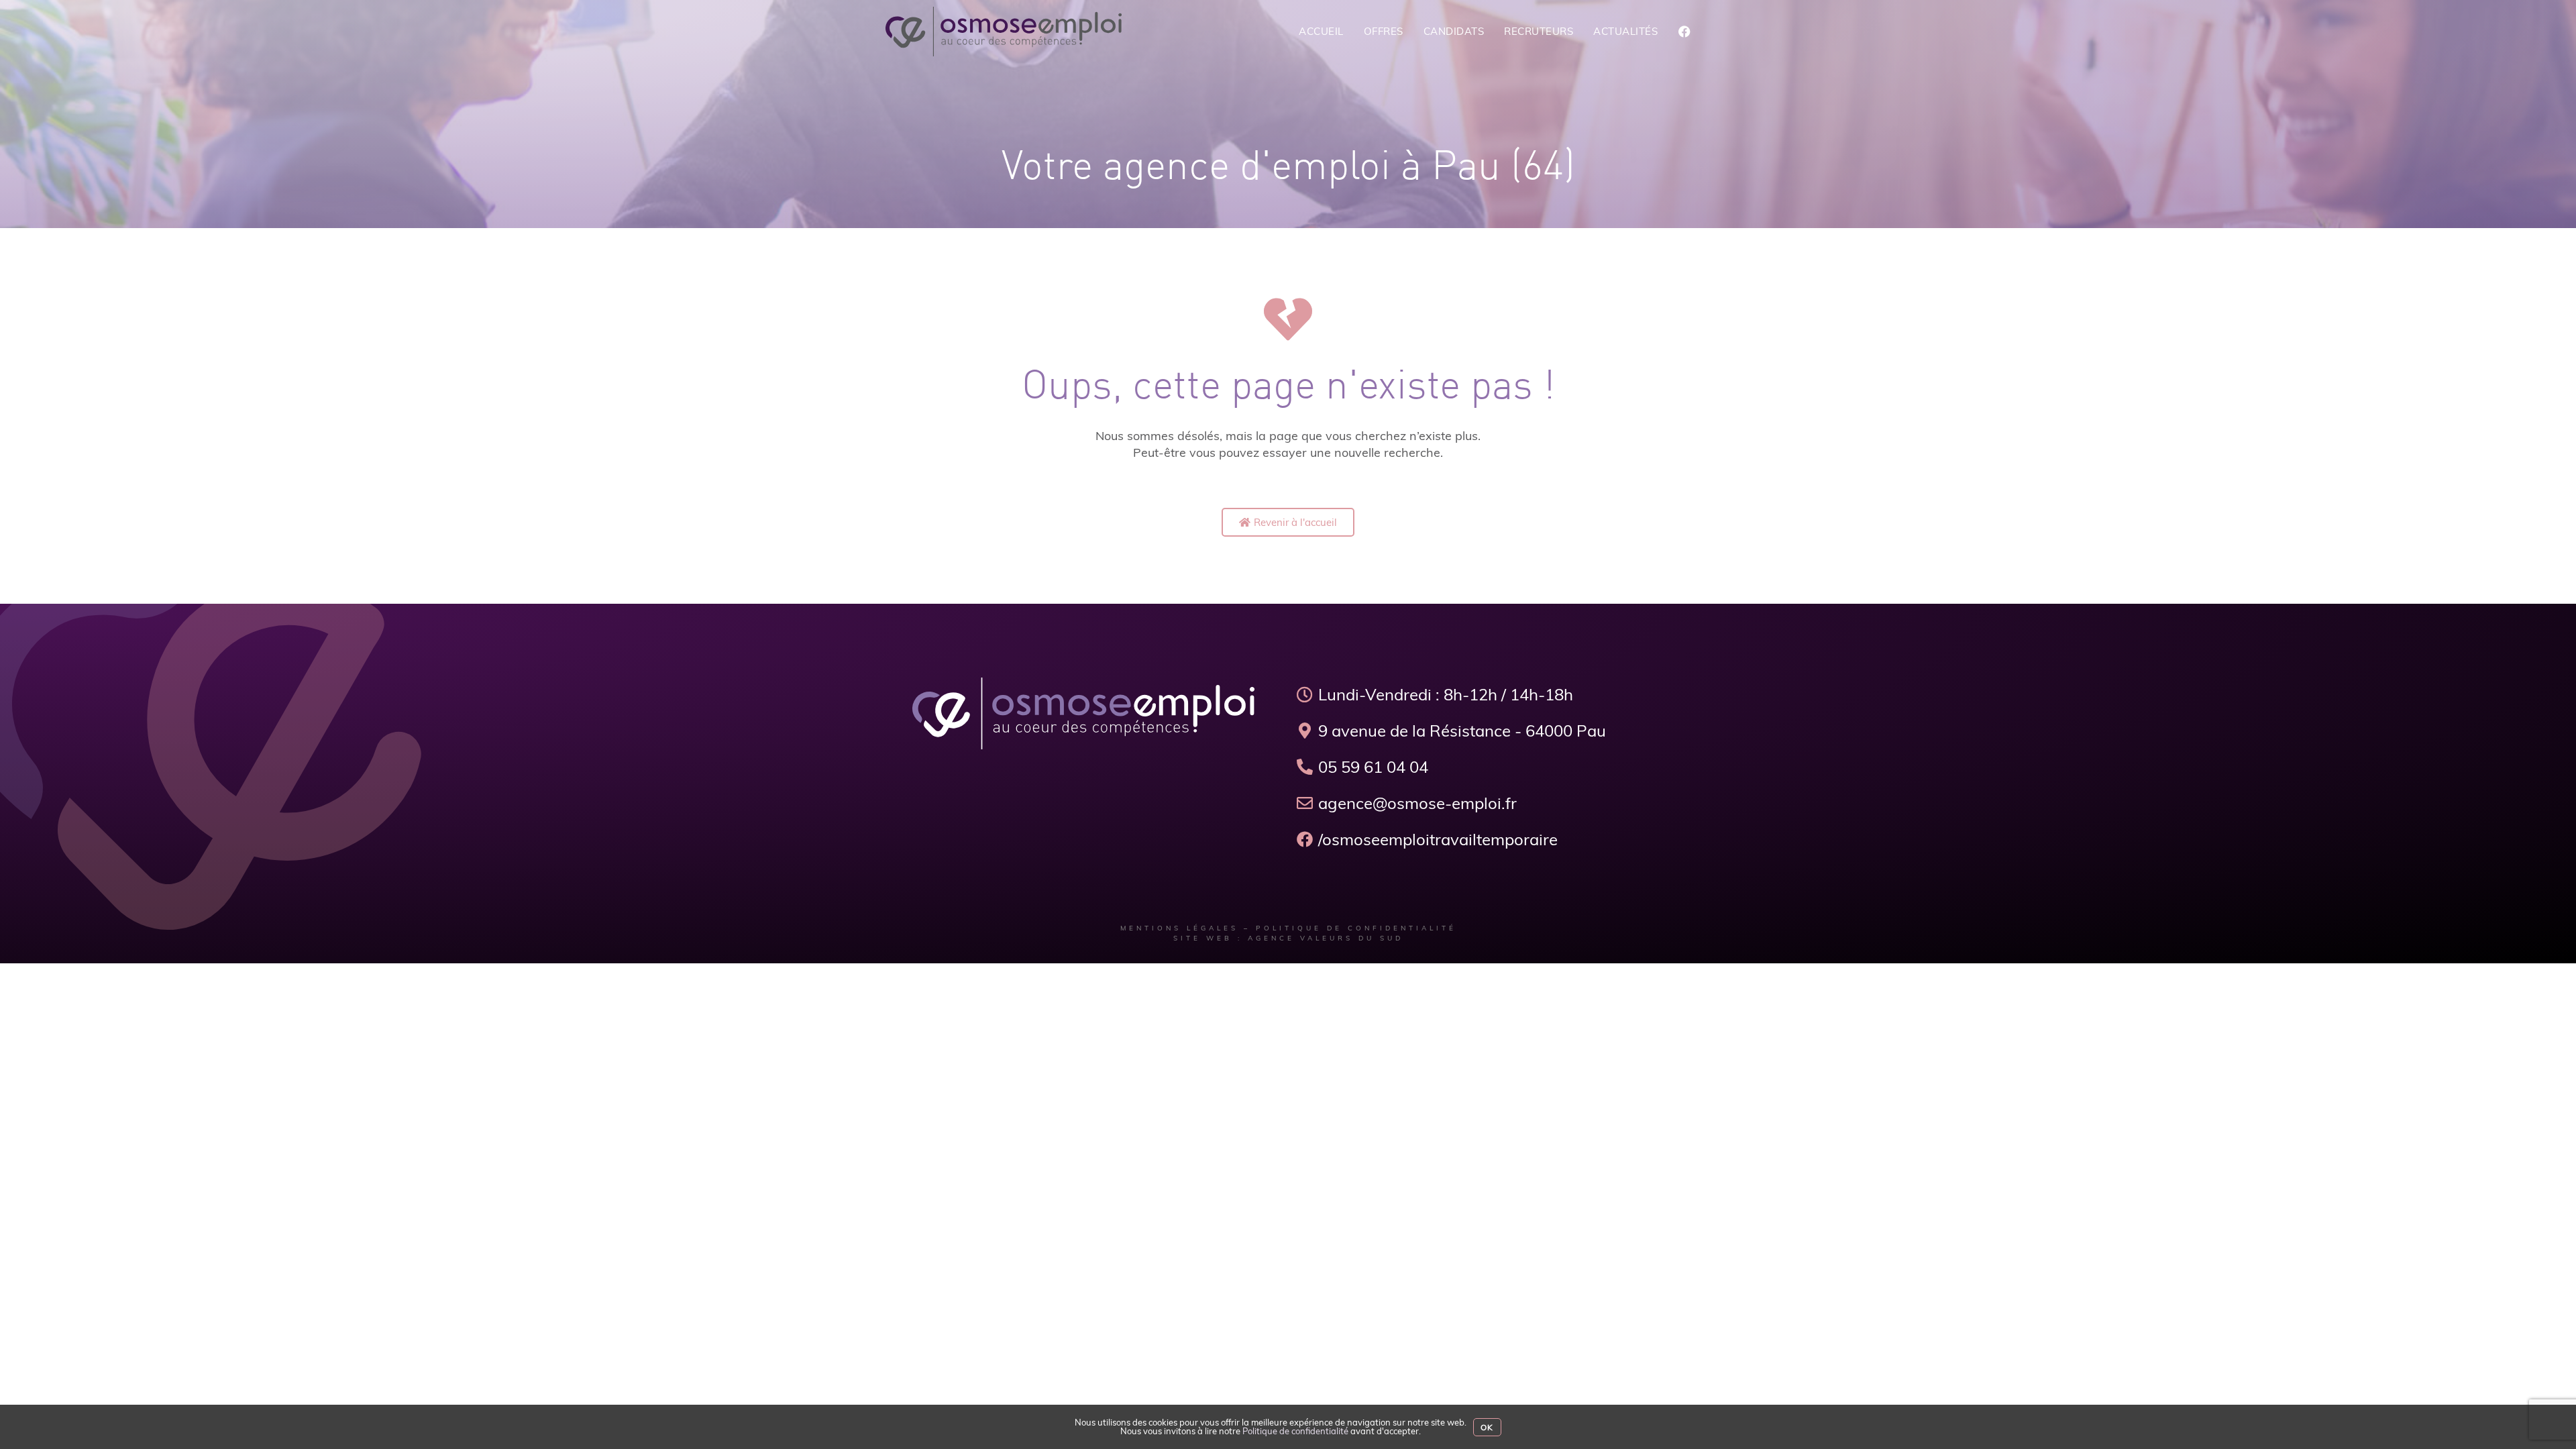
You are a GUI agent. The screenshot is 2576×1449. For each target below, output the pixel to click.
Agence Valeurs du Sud (1326, 938)
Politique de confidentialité (1356, 928)
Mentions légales (1179, 928)
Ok (1487, 1427)
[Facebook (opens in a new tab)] (1684, 32)
